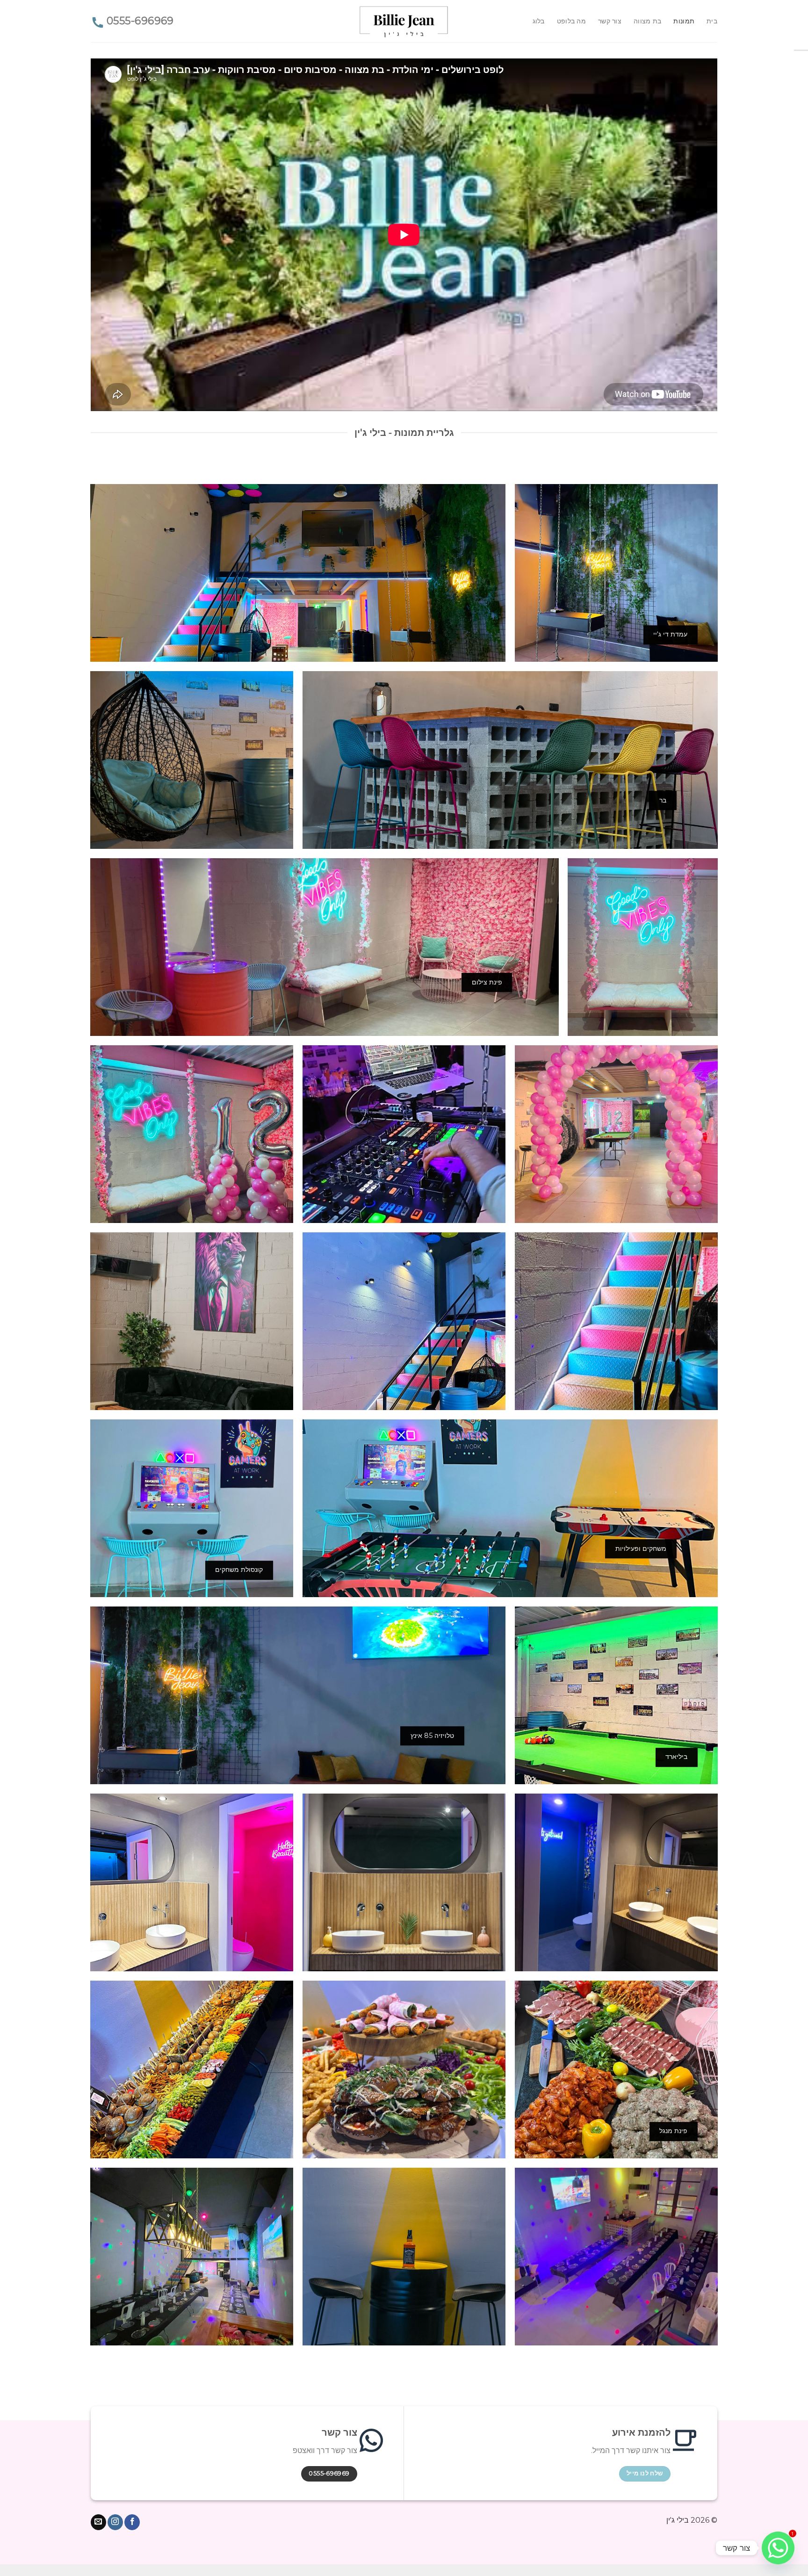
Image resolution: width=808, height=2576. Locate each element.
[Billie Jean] (404, 21)
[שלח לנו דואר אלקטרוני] (98, 2522)
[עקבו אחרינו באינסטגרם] (115, 2522)
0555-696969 (140, 21)
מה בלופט (571, 21)
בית (712, 21)
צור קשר (610, 21)
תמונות (684, 21)
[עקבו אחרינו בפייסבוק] (132, 2522)
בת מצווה (647, 21)
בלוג (539, 21)
